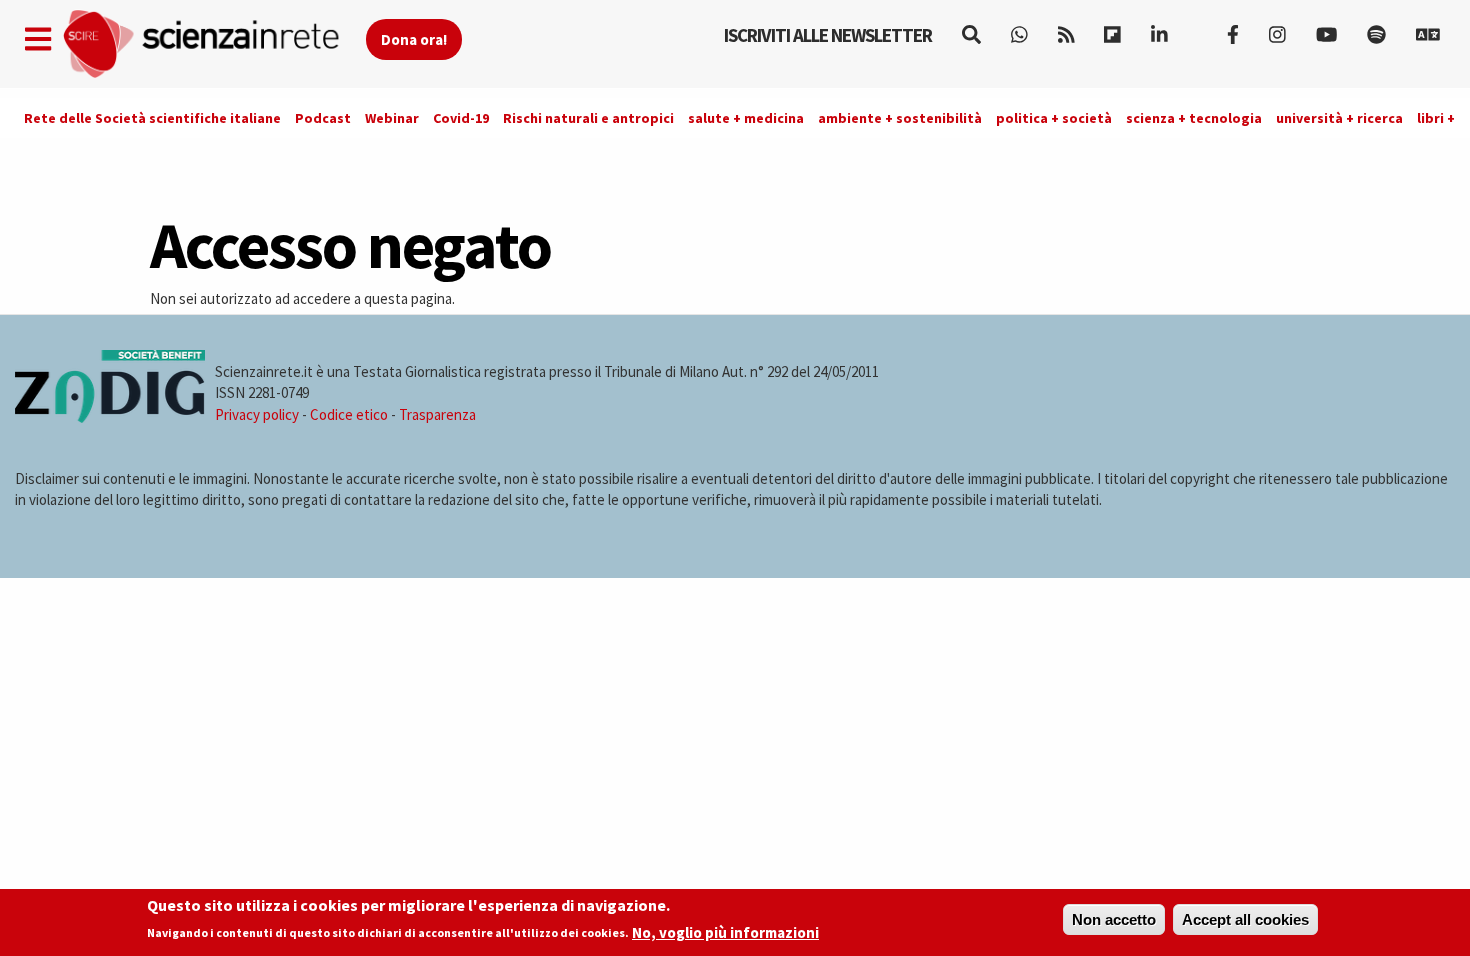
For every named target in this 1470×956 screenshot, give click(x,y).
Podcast (323, 118)
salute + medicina (746, 118)
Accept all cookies (1245, 919)
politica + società (1054, 118)
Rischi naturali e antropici (588, 118)
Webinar (392, 118)
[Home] (213, 44)
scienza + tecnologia (1194, 118)
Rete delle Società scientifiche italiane (152, 118)
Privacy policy (257, 414)
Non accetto (1114, 919)
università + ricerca (1339, 118)
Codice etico (349, 414)
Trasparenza (437, 414)
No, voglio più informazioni (725, 932)
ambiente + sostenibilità (900, 118)
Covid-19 (461, 118)
